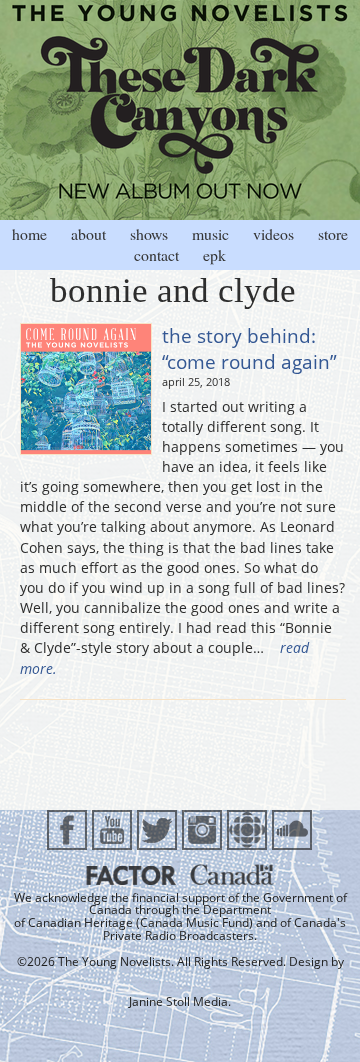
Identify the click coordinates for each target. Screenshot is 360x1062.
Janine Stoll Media (178, 1001)
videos (273, 233)
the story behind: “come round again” (249, 349)
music (210, 233)
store (333, 233)
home (29, 233)
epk (214, 254)
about (88, 233)
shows (149, 233)
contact (156, 254)
